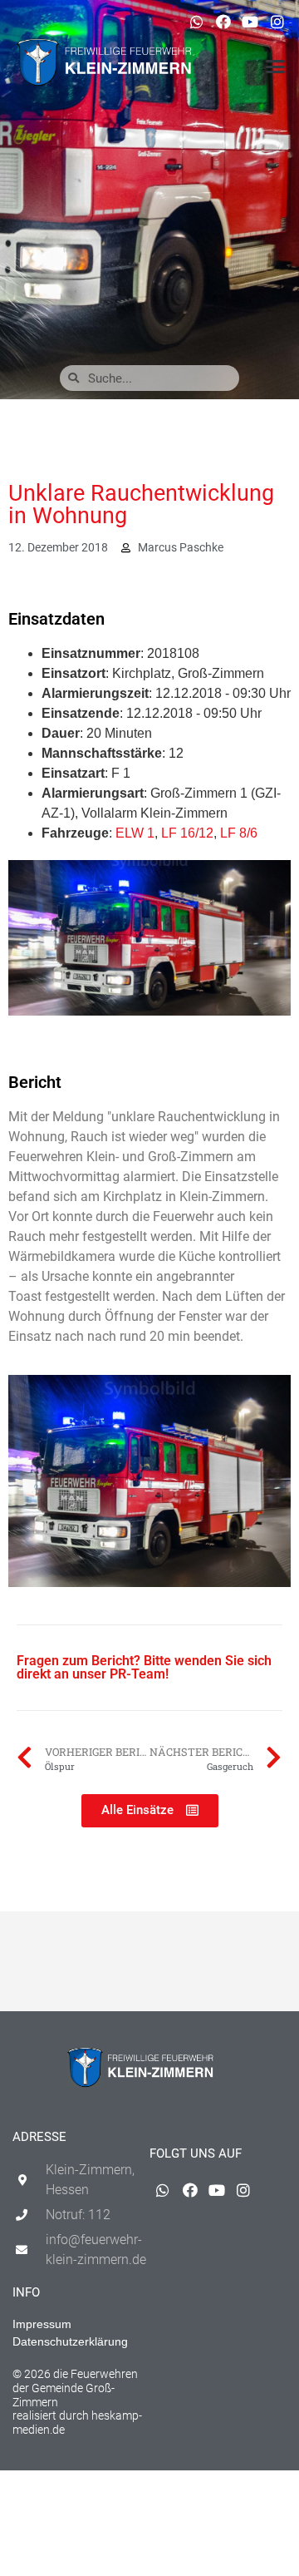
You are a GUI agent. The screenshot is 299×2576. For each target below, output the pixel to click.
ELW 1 (135, 833)
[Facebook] (223, 22)
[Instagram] (277, 22)
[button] (276, 67)
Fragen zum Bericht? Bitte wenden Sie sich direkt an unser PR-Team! (144, 1667)
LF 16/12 (187, 833)
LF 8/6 (239, 833)
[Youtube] (250, 22)
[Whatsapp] (196, 22)
